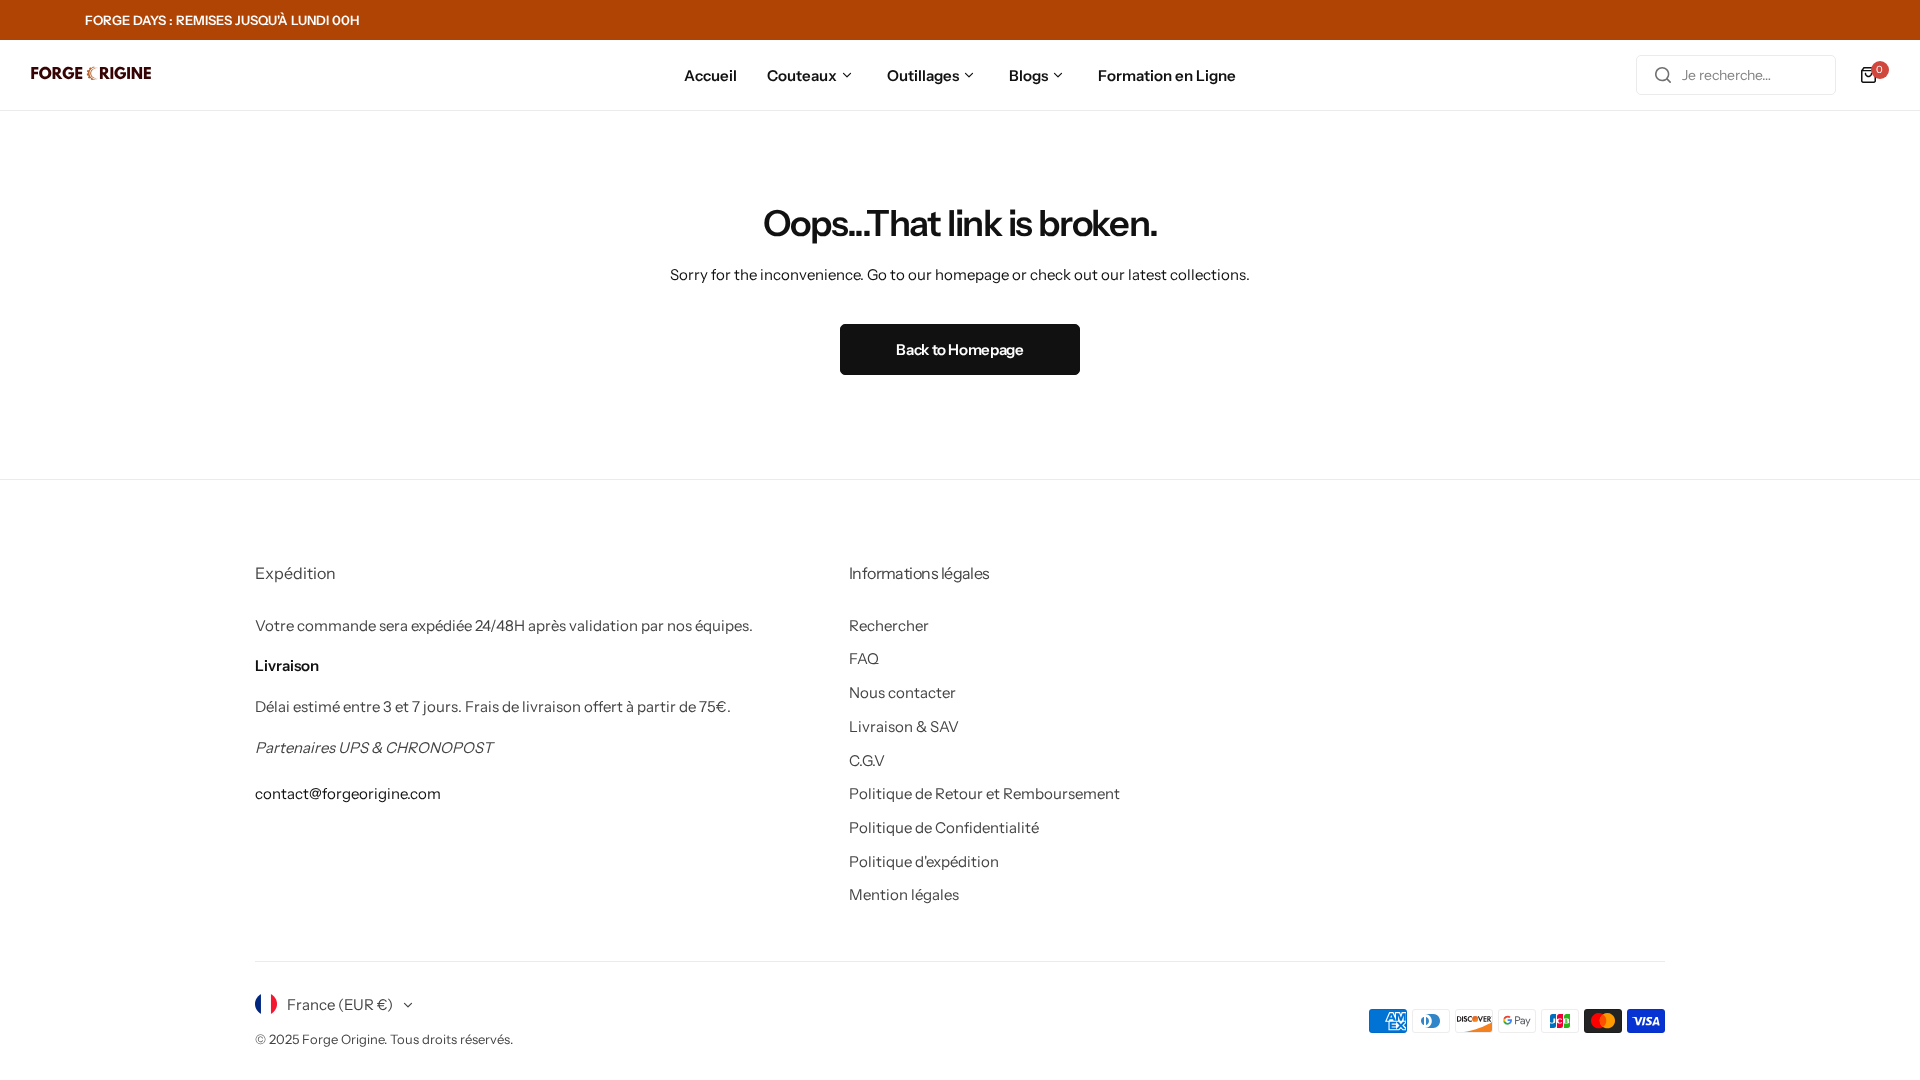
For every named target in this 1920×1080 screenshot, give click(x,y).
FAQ (864, 658)
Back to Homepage (959, 349)
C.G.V (867, 760)
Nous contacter (902, 692)
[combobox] (1736, 75)
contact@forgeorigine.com (348, 793)
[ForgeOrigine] (91, 75)
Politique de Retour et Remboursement (984, 793)
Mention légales (904, 894)
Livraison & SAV (904, 726)
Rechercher (889, 625)
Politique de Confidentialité (944, 827)
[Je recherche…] (1663, 75)
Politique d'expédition (924, 861)
